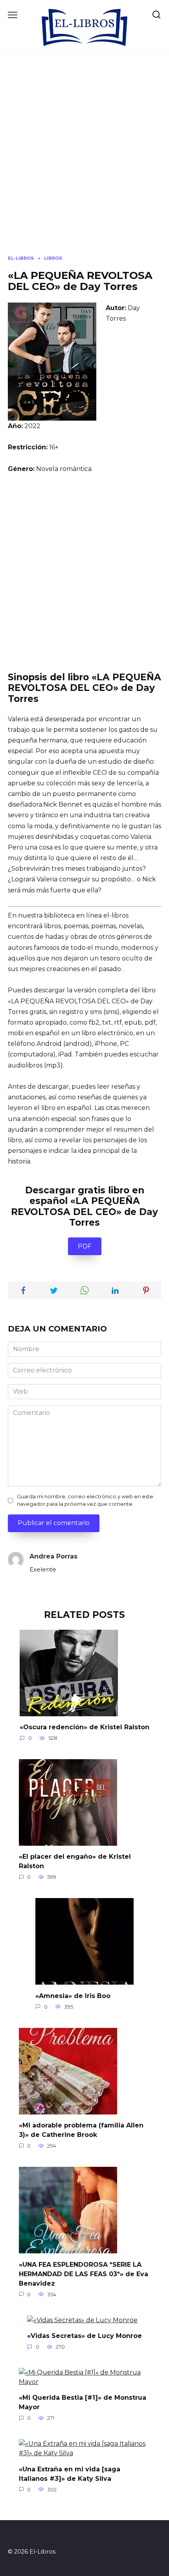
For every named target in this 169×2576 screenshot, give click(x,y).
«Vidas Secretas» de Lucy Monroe (84, 2336)
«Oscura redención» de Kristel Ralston (84, 1727)
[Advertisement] (84, 161)
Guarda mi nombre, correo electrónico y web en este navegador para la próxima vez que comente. (85, 1500)
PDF (85, 1246)
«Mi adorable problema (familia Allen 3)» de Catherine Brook (81, 2130)
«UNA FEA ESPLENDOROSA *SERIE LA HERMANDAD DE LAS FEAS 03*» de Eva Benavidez (84, 2274)
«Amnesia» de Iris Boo (73, 1995)
